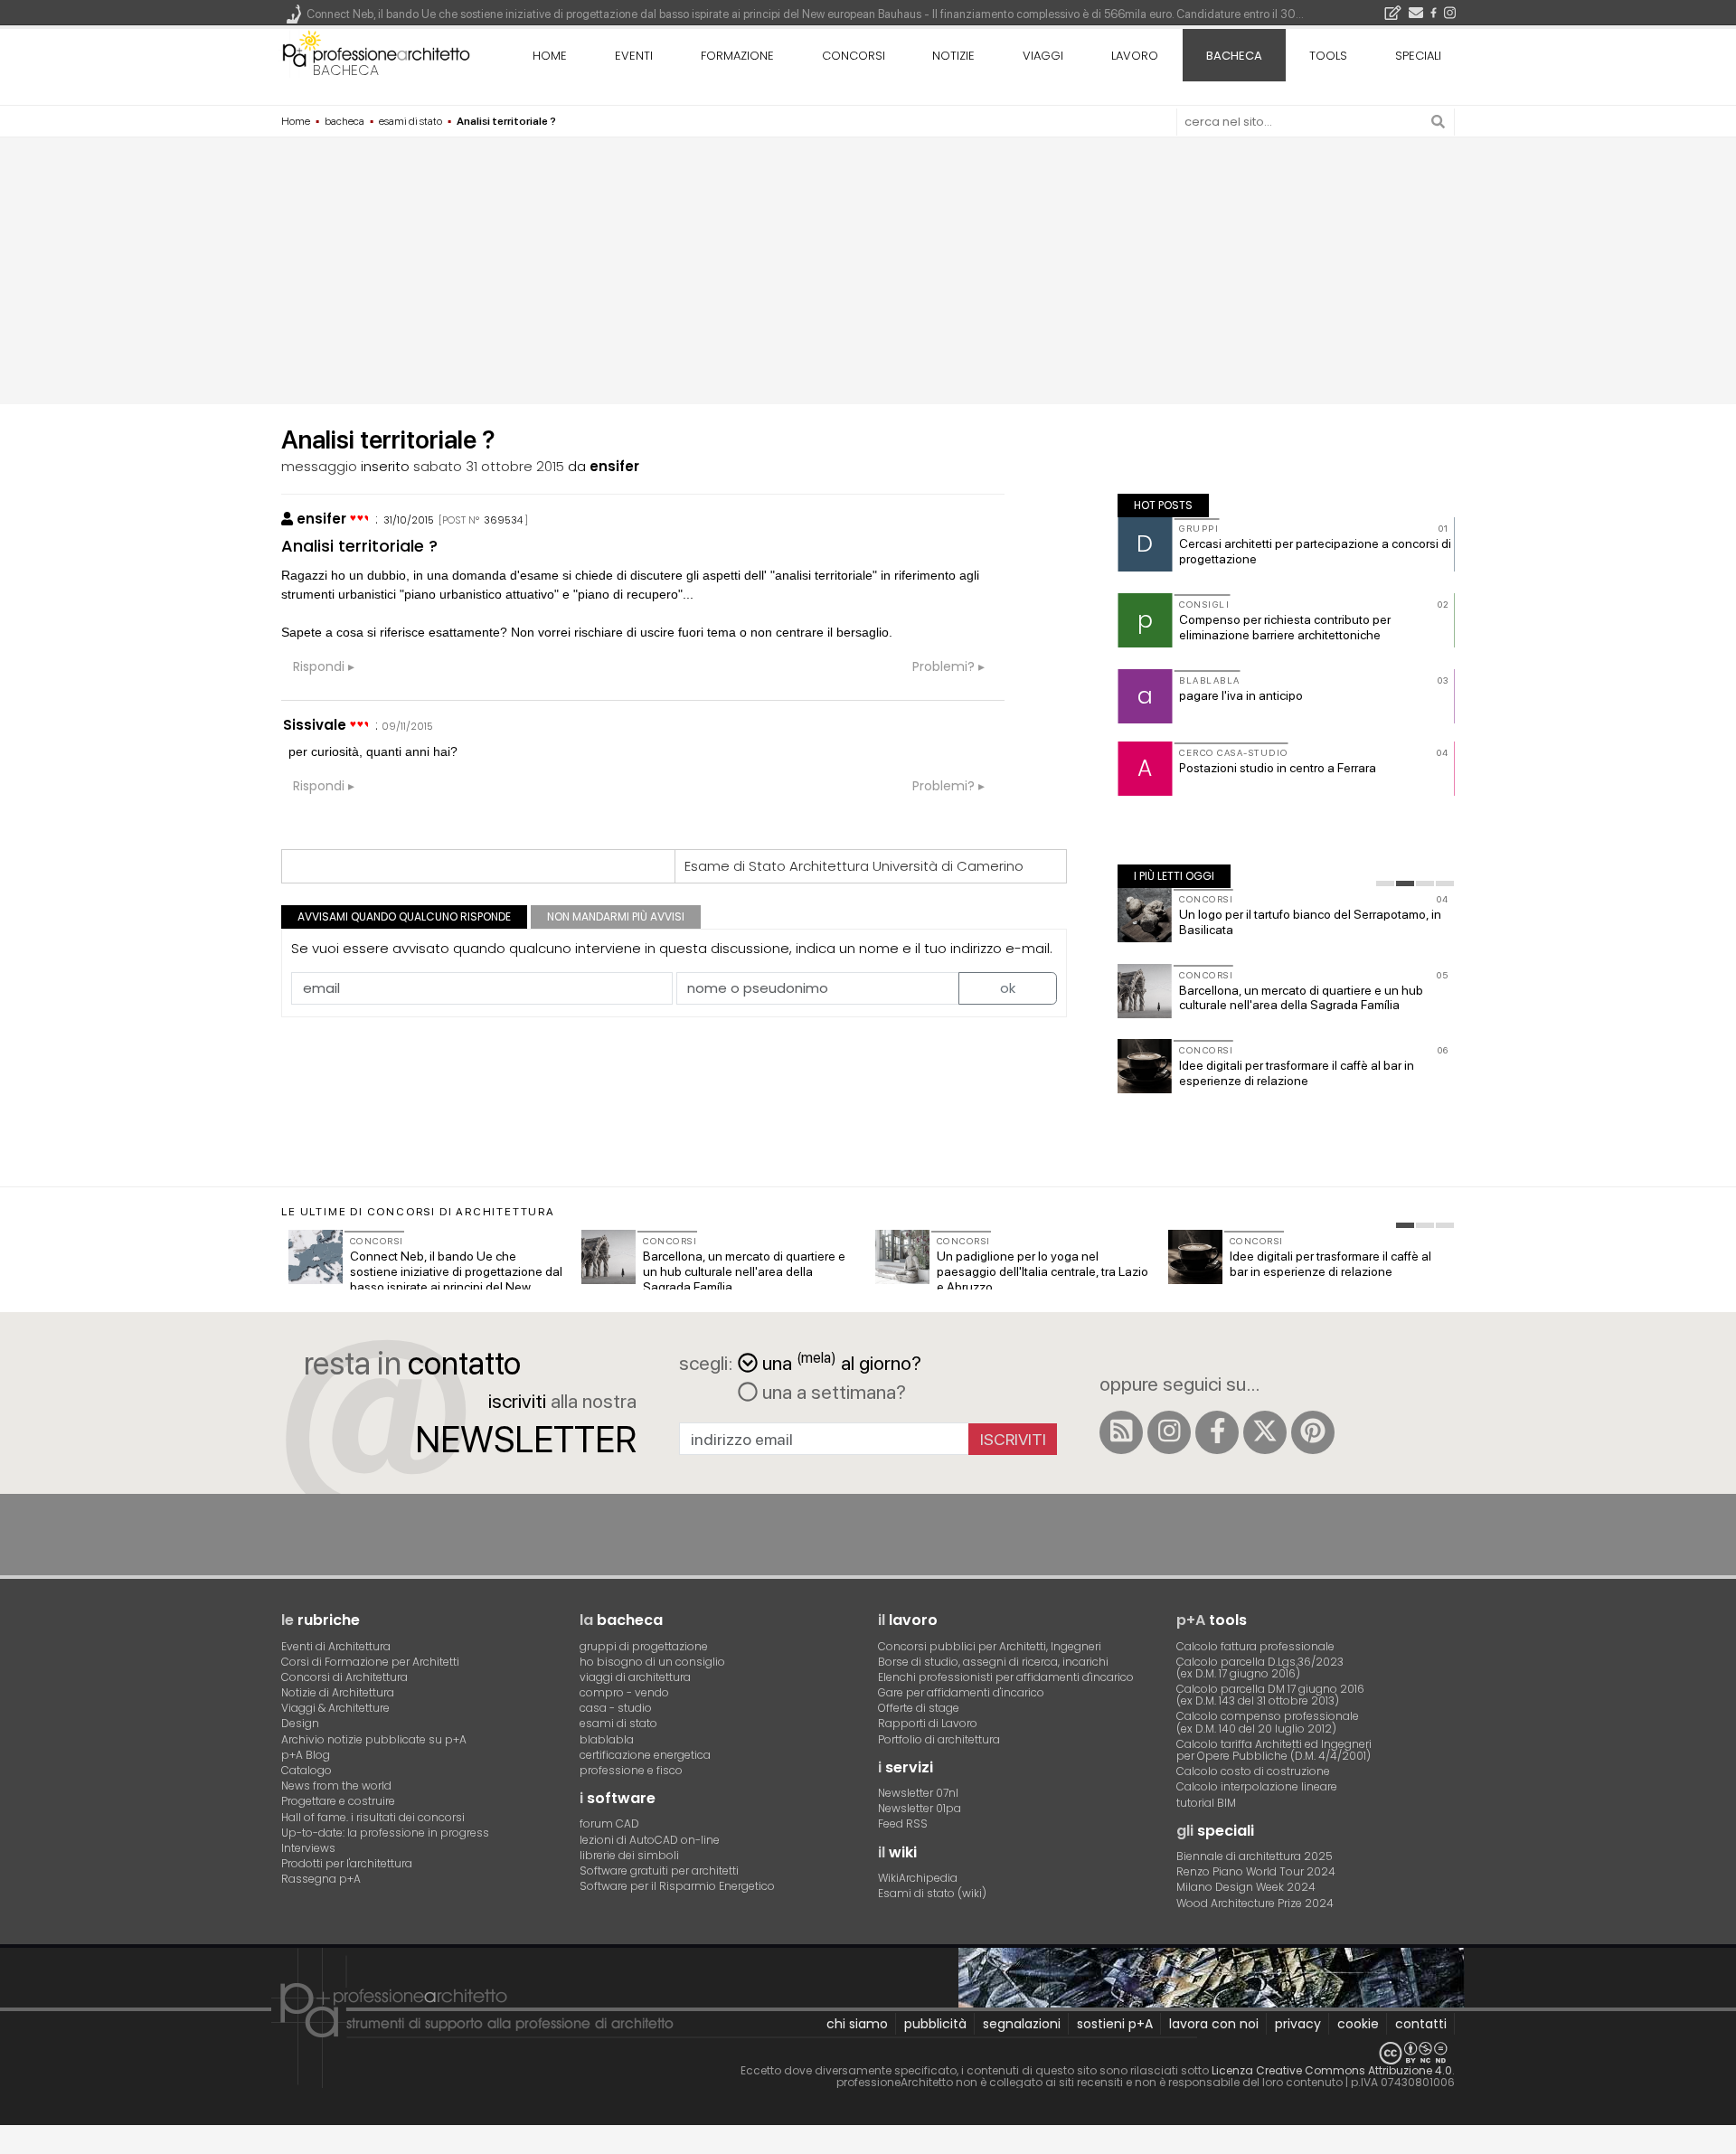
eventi (634, 56)
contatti (1421, 2024)
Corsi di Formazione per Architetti (370, 1662)
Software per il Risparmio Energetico (677, 1886)
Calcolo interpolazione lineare (1257, 1786)
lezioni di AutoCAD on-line (650, 1840)
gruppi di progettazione (644, 1646)
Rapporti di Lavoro (928, 1723)
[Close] (11, 2145)
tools (1328, 56)
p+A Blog (306, 1755)
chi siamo (857, 2024)
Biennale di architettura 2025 (1255, 1856)
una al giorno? (842, 1361)
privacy (1298, 2024)
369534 (503, 520)
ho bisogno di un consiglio (652, 1662)
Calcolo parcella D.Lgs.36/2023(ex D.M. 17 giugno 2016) (1260, 1667)
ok (1008, 988)
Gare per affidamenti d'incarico (961, 1692)
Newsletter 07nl (918, 1793)
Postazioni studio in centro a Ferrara (1278, 768)
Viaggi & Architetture (335, 1708)
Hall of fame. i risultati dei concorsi (373, 1817)
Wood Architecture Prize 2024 (1255, 1903)
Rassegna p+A (321, 1879)
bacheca (346, 70)
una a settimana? (832, 1392)
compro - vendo (624, 1692)
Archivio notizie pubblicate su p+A (374, 1739)
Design (300, 1723)
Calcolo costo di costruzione (1253, 1771)
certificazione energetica (645, 1755)
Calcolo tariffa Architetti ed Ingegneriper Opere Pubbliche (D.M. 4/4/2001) (1274, 1750)
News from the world (336, 1786)
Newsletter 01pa (920, 1808)
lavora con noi (1214, 2024)
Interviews (308, 1848)
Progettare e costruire (338, 1801)
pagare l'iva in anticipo (1241, 695)
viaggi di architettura (635, 1677)
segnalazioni (1022, 2024)
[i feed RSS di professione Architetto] (1121, 1432)
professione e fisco (631, 1770)
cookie (1358, 2024)
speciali (1418, 56)
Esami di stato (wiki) (932, 1893)
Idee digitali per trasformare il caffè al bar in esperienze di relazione (1297, 1073)
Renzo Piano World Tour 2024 (1256, 1871)
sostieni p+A (1115, 2024)
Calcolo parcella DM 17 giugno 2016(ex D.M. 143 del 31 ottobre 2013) (1270, 1695)
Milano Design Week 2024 (1246, 1887)
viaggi (1043, 56)
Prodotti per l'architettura (347, 1863)
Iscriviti (1013, 1439)
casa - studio (616, 1708)
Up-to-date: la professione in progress (385, 1833)
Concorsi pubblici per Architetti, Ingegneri (990, 1646)
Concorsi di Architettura (344, 1677)
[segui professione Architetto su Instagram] (1169, 1432)
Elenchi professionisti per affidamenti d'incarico (1006, 1677)
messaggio (319, 466)
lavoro (1135, 56)
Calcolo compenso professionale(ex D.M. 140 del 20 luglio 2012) (1268, 1722)
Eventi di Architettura (336, 1646)
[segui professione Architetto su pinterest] (1313, 1432)
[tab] (1385, 883)
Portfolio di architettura (939, 1739)
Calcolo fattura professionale (1255, 1646)
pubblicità (935, 2024)
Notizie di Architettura (338, 1692)
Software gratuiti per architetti (659, 1871)
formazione (737, 56)
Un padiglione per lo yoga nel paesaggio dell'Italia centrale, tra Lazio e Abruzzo (1043, 1271)
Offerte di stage (919, 1708)
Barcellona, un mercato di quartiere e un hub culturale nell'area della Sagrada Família (1301, 998)
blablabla (607, 1739)
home (550, 56)
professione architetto (376, 53)
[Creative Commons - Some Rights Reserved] (868, 2053)
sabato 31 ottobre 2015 (489, 466)
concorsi (854, 56)
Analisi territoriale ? (359, 546)
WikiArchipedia (918, 1878)
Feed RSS (903, 1823)
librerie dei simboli (629, 1855)
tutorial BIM (1206, 1803)
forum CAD (609, 1823)
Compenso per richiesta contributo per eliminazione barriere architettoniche (1285, 627)
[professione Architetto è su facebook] (1217, 1432)
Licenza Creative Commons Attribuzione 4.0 (1332, 2070)
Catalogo (307, 1770)
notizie (953, 56)
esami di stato (618, 1723)
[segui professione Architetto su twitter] (1265, 1432)
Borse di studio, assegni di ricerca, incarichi (993, 1662)
